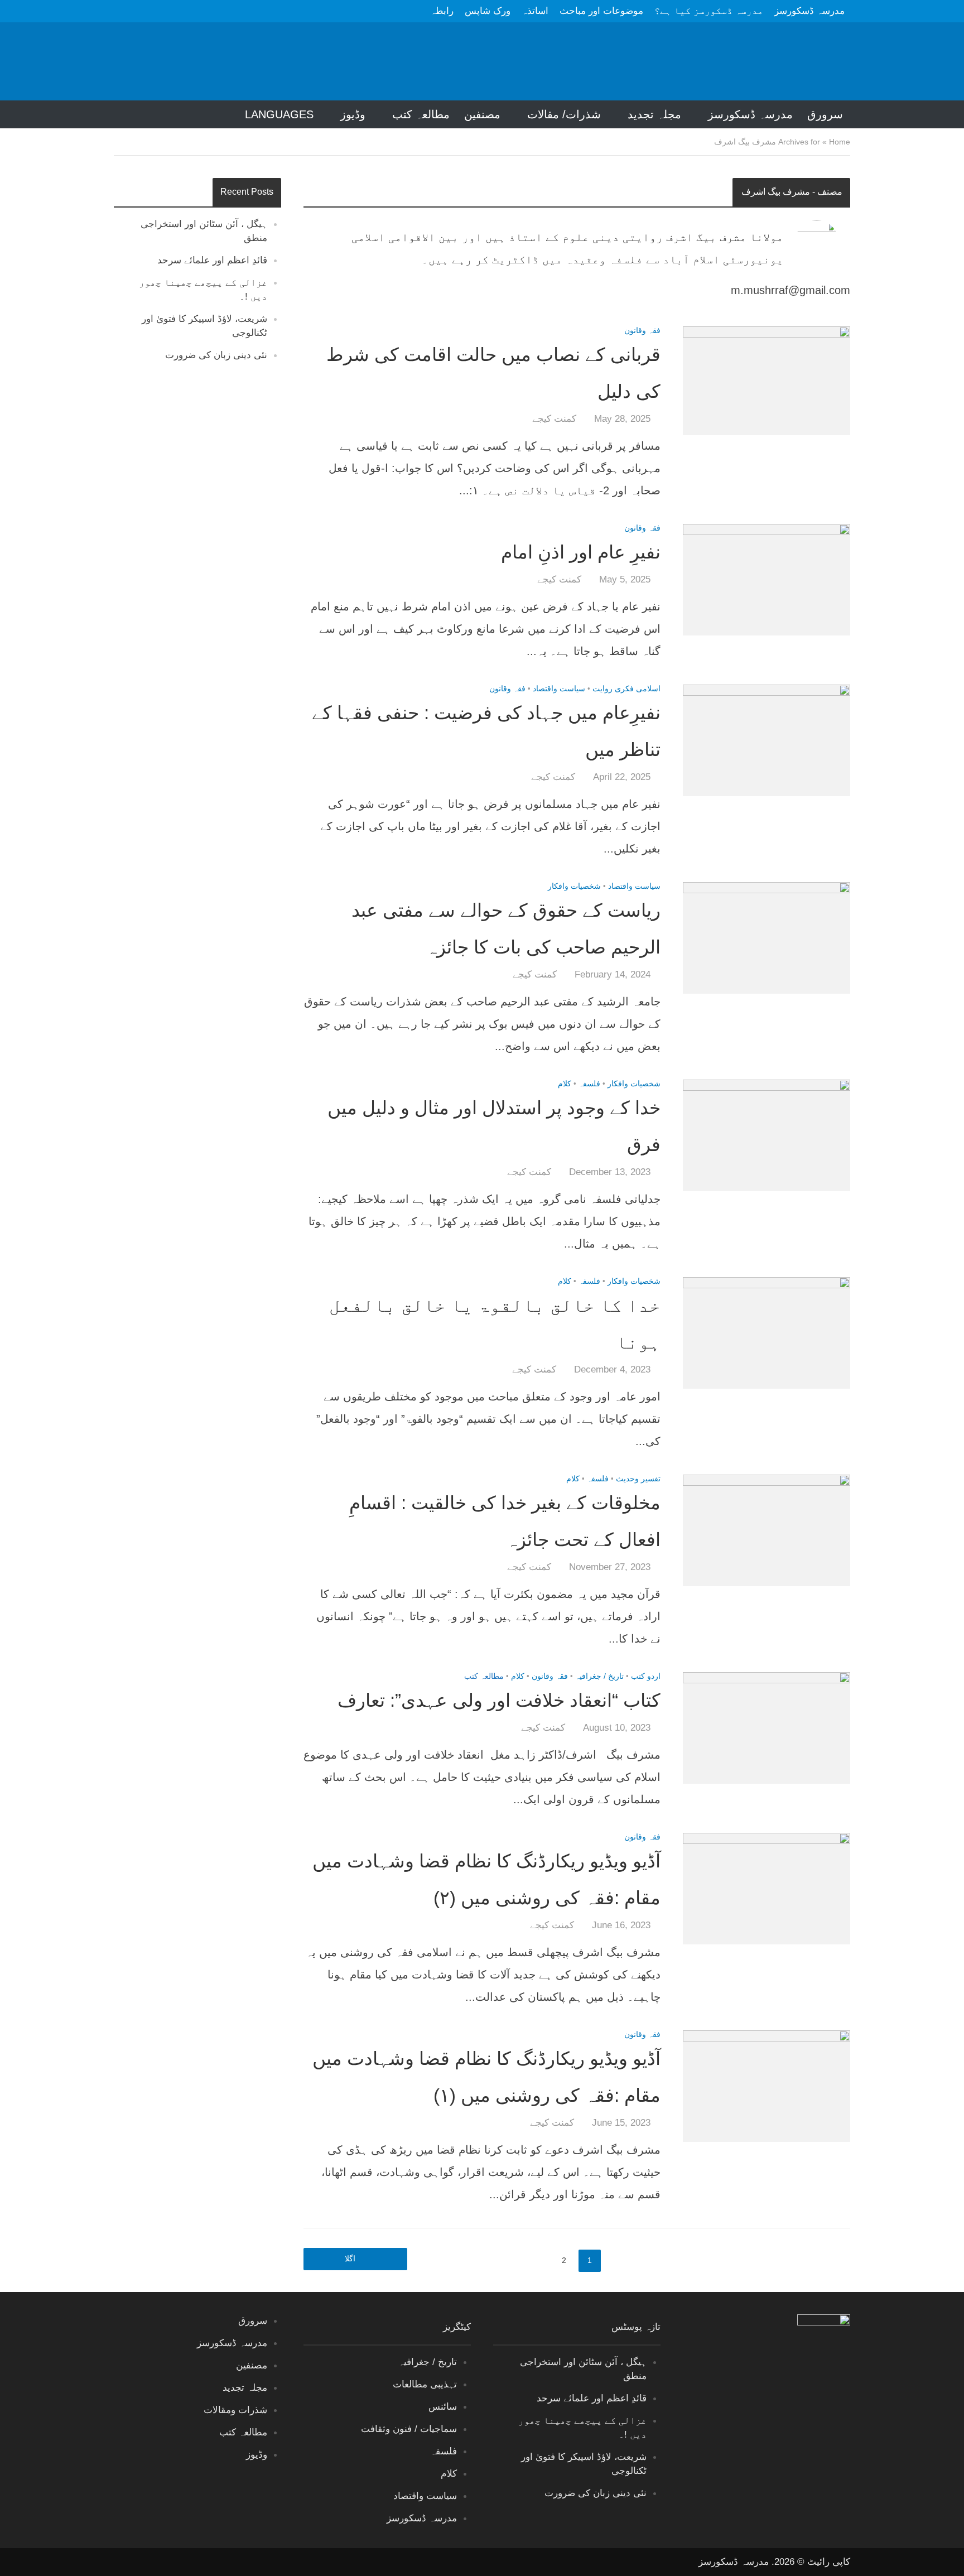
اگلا (350, 2259)
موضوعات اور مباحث (601, 11)
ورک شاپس (488, 11)
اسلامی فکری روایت (626, 689)
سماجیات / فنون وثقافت (409, 2429)
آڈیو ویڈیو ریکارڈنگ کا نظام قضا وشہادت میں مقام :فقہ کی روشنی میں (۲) (486, 1879)
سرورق (825, 114)
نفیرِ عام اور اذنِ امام (581, 552)
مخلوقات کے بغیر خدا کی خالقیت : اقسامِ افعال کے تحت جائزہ (505, 1521)
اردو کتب (646, 1676)
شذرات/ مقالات (564, 114)
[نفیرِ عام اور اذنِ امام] (767, 579)
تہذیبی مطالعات (425, 2384)
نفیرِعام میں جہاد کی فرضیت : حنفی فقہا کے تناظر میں (486, 731)
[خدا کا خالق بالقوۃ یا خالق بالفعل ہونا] (767, 1332)
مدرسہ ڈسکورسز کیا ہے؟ (709, 11)
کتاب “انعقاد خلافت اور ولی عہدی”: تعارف (499, 1700)
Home (840, 142)
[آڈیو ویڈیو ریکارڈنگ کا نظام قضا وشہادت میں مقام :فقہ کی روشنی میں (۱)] (767, 2085)
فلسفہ (589, 1084)
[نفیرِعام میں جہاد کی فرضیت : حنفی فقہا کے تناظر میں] (767, 739)
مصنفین (482, 114)
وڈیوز (353, 114)
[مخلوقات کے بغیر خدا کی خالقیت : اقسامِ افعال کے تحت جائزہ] (767, 1529)
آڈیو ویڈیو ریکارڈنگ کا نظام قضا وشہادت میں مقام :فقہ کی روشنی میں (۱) (486, 2077)
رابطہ (442, 11)
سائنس (443, 2407)
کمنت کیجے (554, 419)
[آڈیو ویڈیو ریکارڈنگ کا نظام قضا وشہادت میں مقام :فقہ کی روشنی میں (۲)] (767, 1888)
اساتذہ (535, 11)
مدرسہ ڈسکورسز (809, 11)
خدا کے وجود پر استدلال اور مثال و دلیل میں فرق (494, 1126)
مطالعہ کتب (421, 114)
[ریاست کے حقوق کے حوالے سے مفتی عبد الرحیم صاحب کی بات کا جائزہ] (767, 937)
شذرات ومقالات (235, 2410)
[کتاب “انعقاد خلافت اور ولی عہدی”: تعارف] (767, 1727)
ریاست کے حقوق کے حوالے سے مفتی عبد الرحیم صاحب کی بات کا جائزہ (506, 929)
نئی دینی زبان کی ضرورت (216, 355)
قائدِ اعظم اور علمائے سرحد (212, 260)
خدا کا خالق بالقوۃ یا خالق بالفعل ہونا (495, 1324)
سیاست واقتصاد (559, 689)
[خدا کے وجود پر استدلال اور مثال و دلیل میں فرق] (767, 1134)
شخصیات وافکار (574, 886)
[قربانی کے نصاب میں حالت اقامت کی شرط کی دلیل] (767, 380)
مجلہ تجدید (654, 114)
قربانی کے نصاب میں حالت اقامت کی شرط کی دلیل (493, 373)
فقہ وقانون (642, 331)
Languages (279, 114)
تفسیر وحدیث (638, 1479)
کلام (565, 1084)
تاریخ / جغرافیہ (599, 1676)
